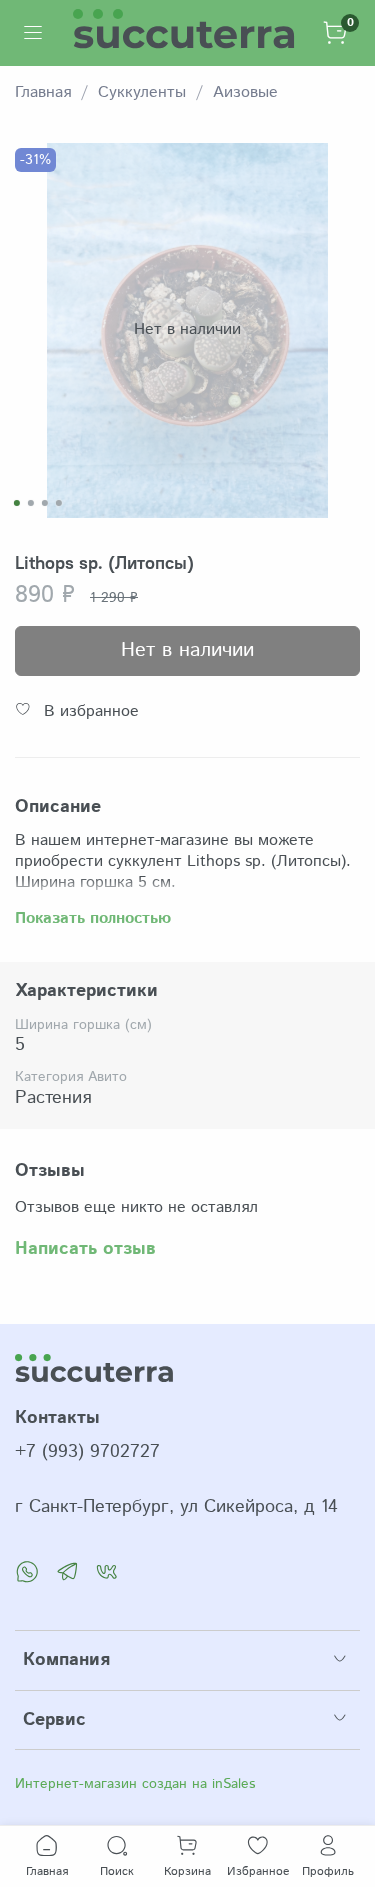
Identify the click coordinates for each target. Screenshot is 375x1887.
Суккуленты (142, 92)
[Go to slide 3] (44, 503)
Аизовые (245, 92)
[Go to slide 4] (58, 503)
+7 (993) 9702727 (87, 1452)
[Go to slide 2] (30, 503)
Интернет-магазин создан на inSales (135, 1784)
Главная (43, 92)
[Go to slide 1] (16, 503)
